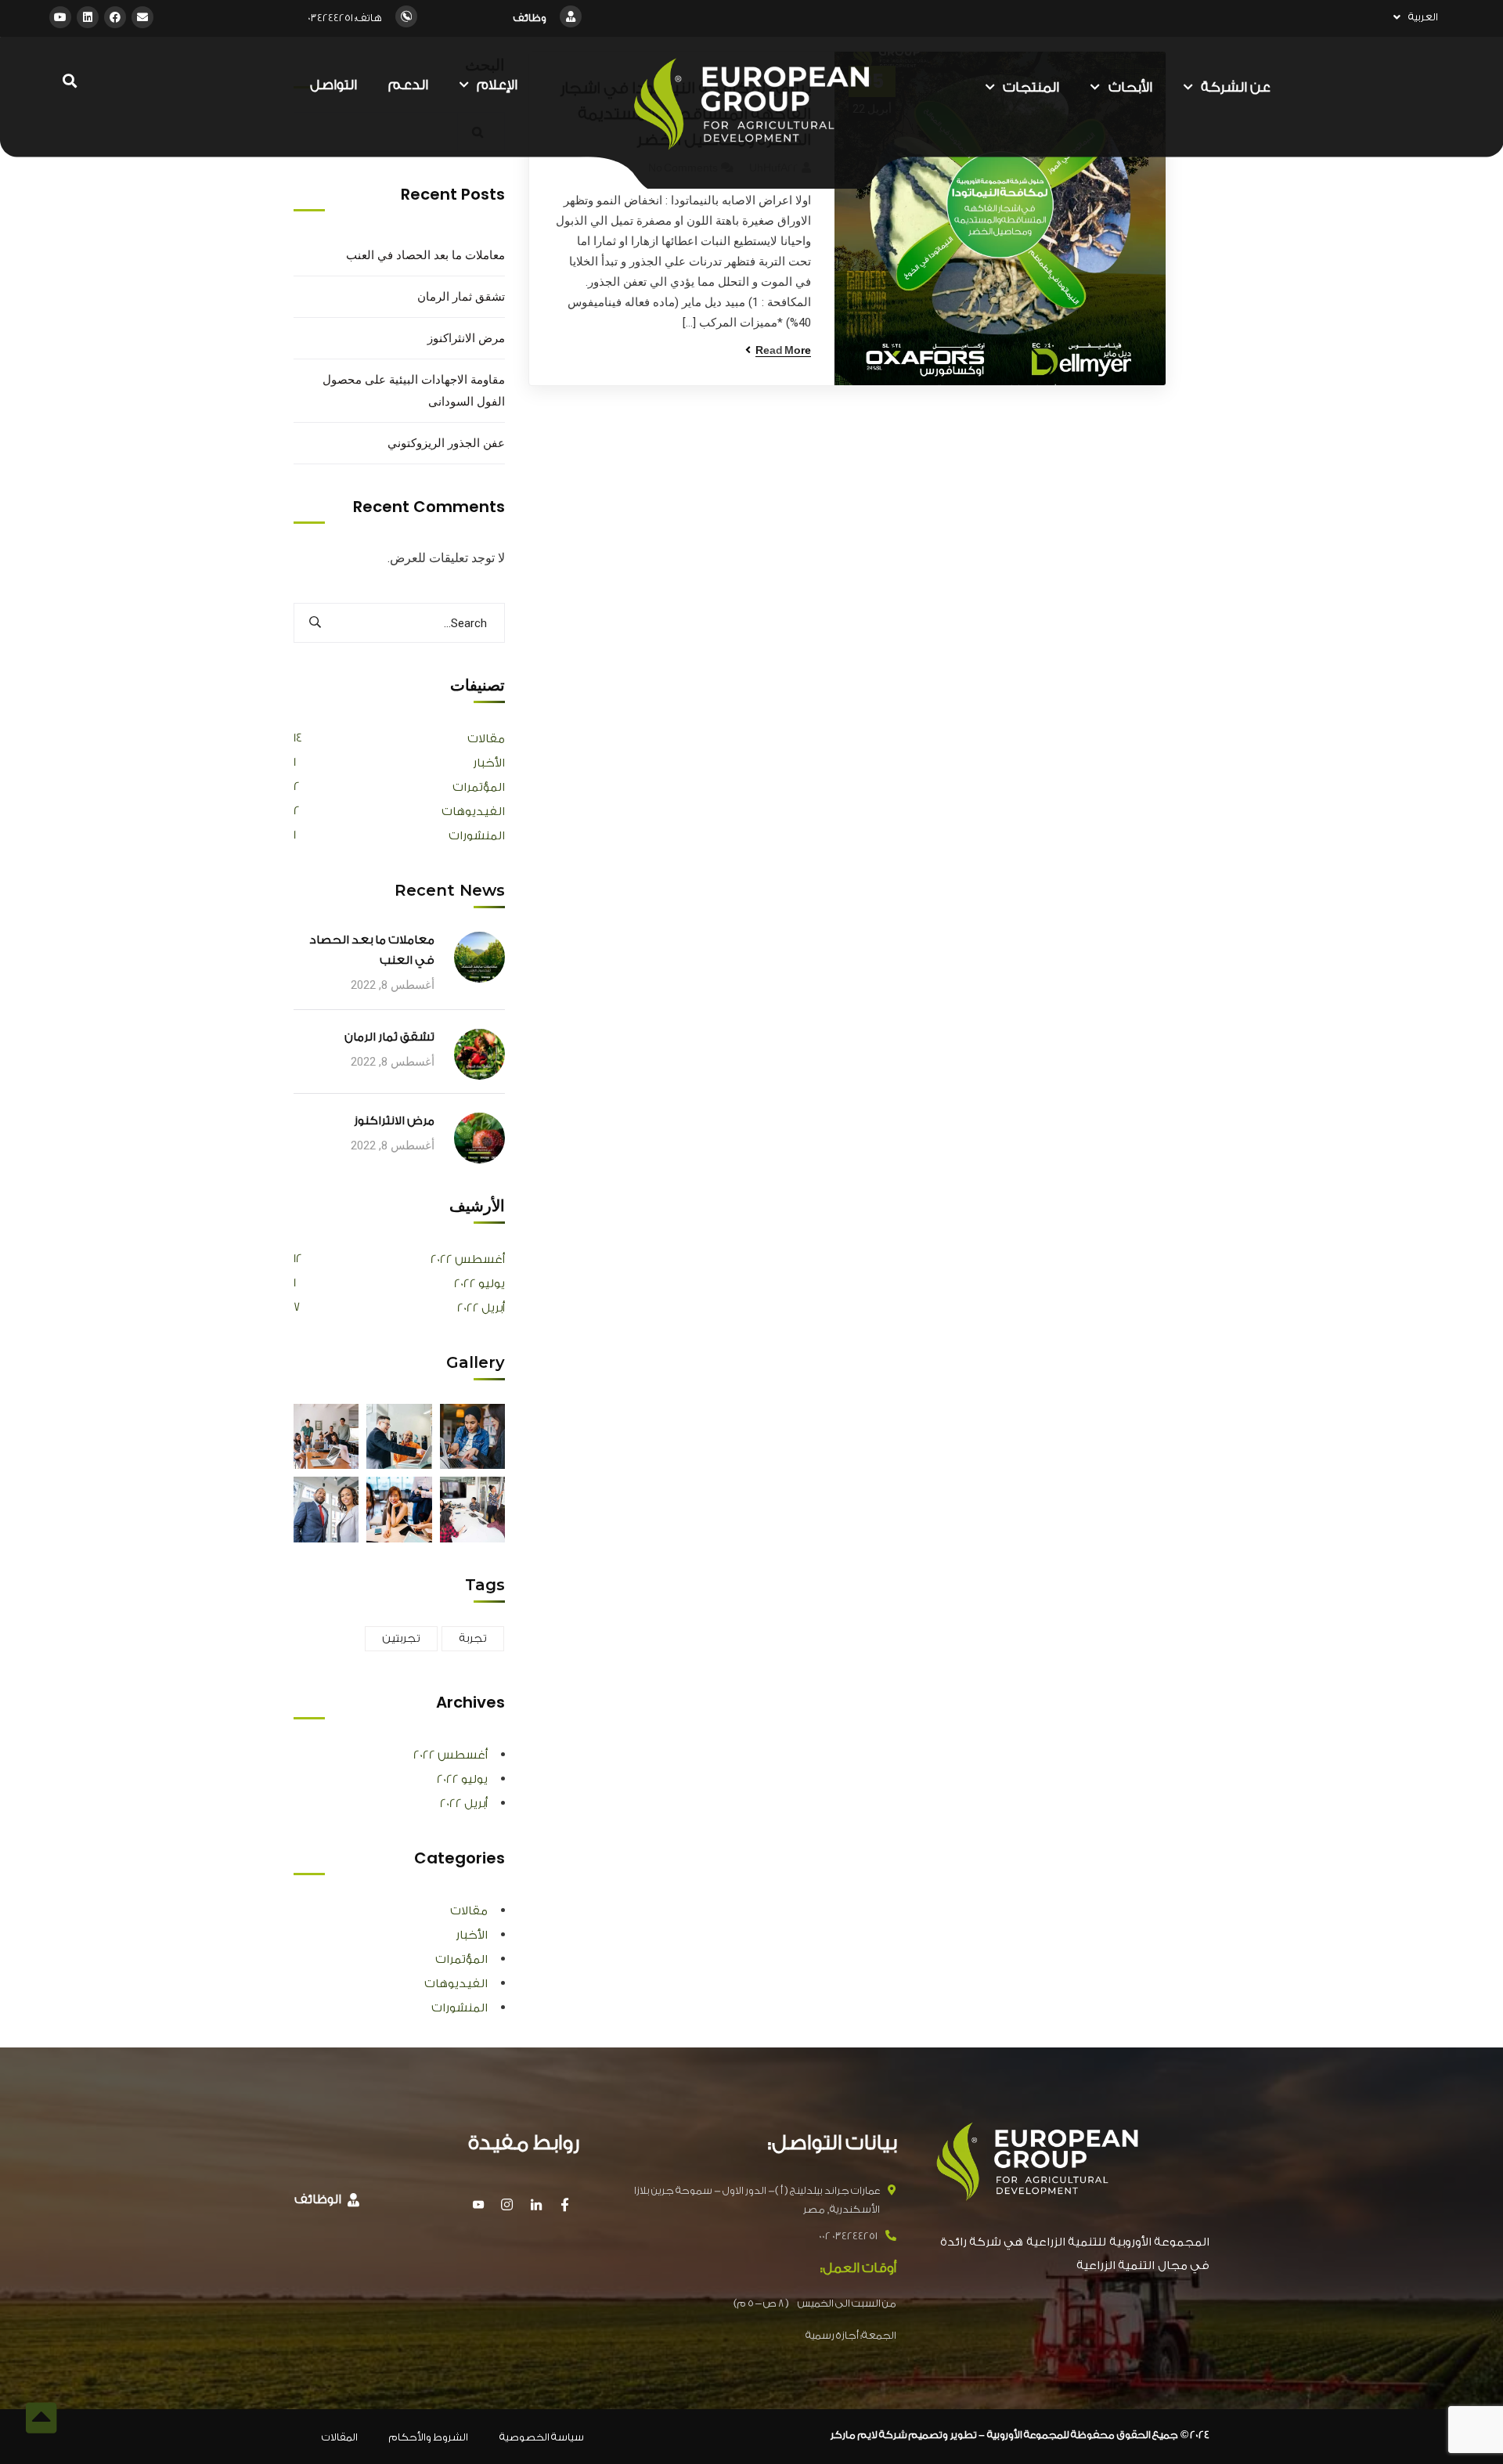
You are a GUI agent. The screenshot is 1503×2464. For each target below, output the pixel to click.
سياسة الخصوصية (542, 2437)
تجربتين (401, 1639)
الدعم (408, 85)
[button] (327, 2201)
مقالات (486, 739)
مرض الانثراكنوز (466, 338)
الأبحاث (1130, 87)
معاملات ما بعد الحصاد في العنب (425, 255)
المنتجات (1031, 87)
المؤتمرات (479, 787)
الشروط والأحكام (429, 2437)
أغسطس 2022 (468, 1259)
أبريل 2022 (481, 1308)
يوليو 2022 (479, 1284)
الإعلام (497, 85)
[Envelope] (142, 17)
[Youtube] (60, 17)
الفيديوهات (473, 812)
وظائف (530, 18)
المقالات (340, 2437)
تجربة (473, 1639)
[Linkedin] (88, 17)
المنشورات (477, 836)
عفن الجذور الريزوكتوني (446, 443)
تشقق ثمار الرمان (461, 296)
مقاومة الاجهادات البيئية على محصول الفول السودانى (414, 390)
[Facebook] (115, 17)
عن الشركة (1236, 87)
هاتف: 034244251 (345, 18)
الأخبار (489, 763)
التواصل (333, 85)
